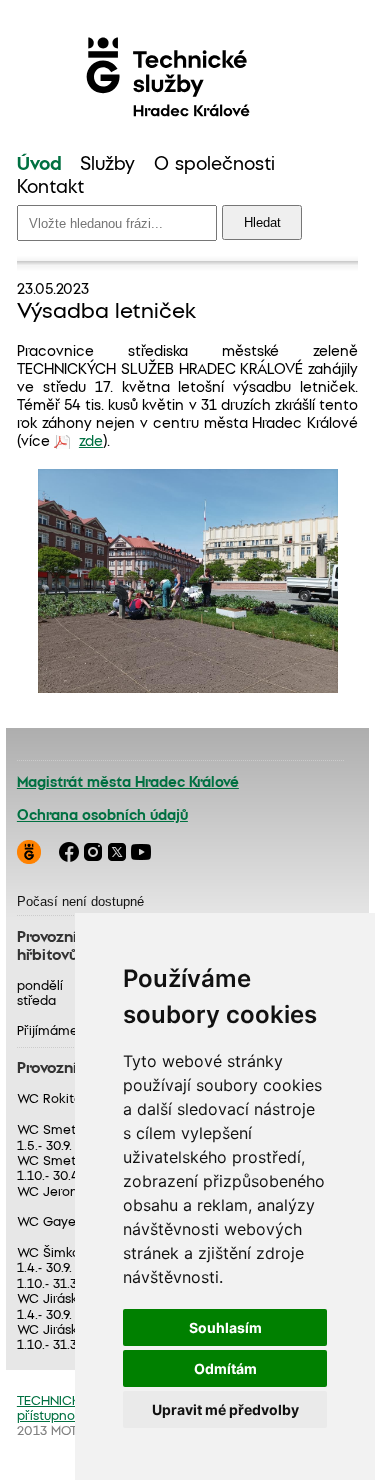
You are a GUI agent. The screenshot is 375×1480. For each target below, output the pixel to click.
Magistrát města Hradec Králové (128, 783)
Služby (107, 165)
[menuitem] (39, 165)
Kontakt (50, 188)
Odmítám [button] (225, 1368)
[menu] (187, 177)
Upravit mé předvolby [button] (225, 1409)
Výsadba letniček (106, 312)
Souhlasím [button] (225, 1327)
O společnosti (214, 165)
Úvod (39, 165)
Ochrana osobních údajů (102, 816)
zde (91, 442)
